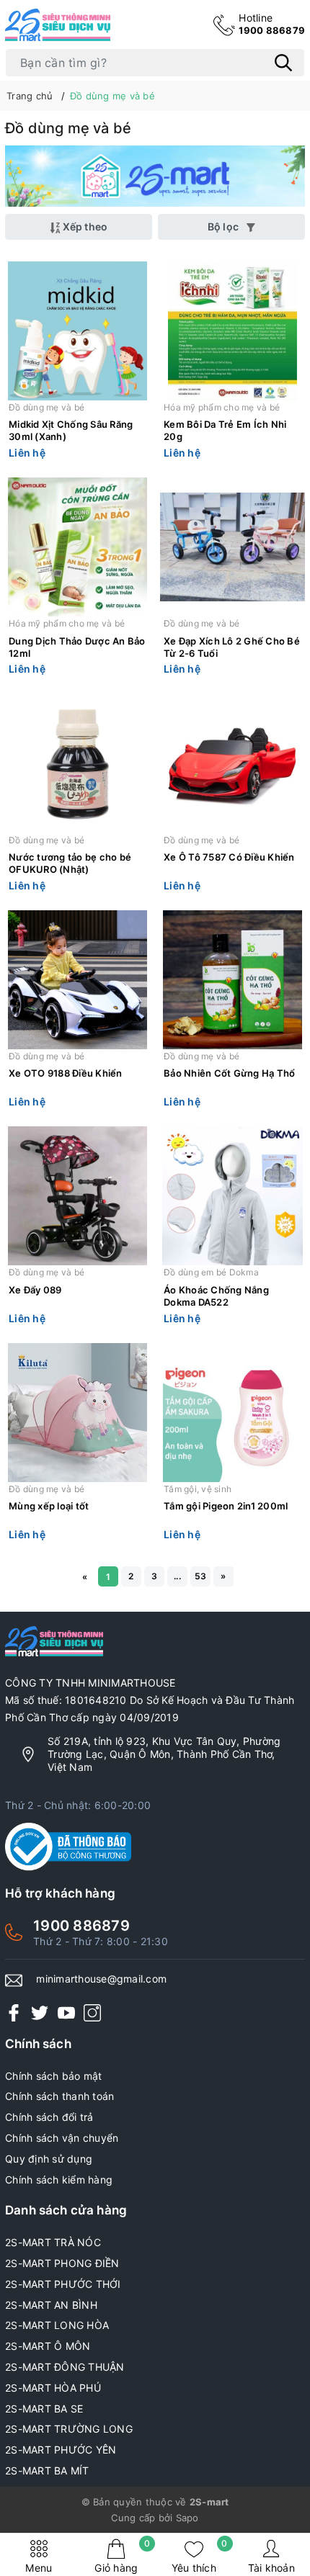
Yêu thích (200, 2556)
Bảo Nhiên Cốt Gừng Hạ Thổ (229, 1073)
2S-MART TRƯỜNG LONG (69, 2429)
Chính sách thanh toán (59, 2096)
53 (201, 1576)
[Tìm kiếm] (283, 63)
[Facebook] (14, 2012)
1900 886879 (272, 24)
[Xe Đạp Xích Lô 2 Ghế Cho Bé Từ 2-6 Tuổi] (232, 547)
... (177, 1576)
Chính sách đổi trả (49, 2117)
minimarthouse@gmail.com (101, 1979)
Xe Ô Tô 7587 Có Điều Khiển (229, 857)
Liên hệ (27, 453)
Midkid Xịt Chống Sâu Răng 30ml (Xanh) (71, 430)
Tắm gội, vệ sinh (198, 1489)
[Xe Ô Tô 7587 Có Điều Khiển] (232, 764)
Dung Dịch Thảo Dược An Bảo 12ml (77, 647)
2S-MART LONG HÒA (57, 2325)
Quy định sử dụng (49, 2159)
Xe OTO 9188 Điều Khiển (66, 1073)
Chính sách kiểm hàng (59, 2180)
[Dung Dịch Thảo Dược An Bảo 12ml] (77, 547)
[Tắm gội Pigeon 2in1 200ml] (232, 1413)
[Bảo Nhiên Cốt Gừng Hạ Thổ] (232, 980)
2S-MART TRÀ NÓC (53, 2242)
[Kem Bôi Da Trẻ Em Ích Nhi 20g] (232, 331)
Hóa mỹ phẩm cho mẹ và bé (222, 407)
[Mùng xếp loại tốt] (77, 1413)
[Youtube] (66, 2012)
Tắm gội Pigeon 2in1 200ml (226, 1506)
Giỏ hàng (122, 2556)
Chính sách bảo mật (54, 2076)
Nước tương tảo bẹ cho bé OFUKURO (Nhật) (70, 863)
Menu (39, 2568)
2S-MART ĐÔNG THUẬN (65, 2367)
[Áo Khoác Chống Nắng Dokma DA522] (232, 1196)
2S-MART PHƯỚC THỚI (63, 2284)
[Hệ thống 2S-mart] (58, 25)
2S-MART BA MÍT (47, 2470)
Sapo (187, 2518)
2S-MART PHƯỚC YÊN (61, 2450)
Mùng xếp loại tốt (49, 1506)
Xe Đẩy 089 (35, 1290)
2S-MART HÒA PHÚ (53, 2388)
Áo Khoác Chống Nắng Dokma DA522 (216, 1296)
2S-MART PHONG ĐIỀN (62, 2263)
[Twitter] (40, 2012)
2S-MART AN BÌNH (51, 2305)
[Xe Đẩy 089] (77, 1196)
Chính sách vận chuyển (62, 2138)
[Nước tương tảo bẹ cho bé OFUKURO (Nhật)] (77, 764)
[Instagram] (92, 2012)
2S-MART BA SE (44, 2409)
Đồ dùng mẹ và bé (46, 407)
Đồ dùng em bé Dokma (211, 1272)
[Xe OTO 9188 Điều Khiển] (77, 980)
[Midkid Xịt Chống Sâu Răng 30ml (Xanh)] (77, 331)
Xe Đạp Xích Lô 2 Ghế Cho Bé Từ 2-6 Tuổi (232, 647)
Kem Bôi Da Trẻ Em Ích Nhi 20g (225, 430)
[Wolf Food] (155, 176)
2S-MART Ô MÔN (48, 2346)
